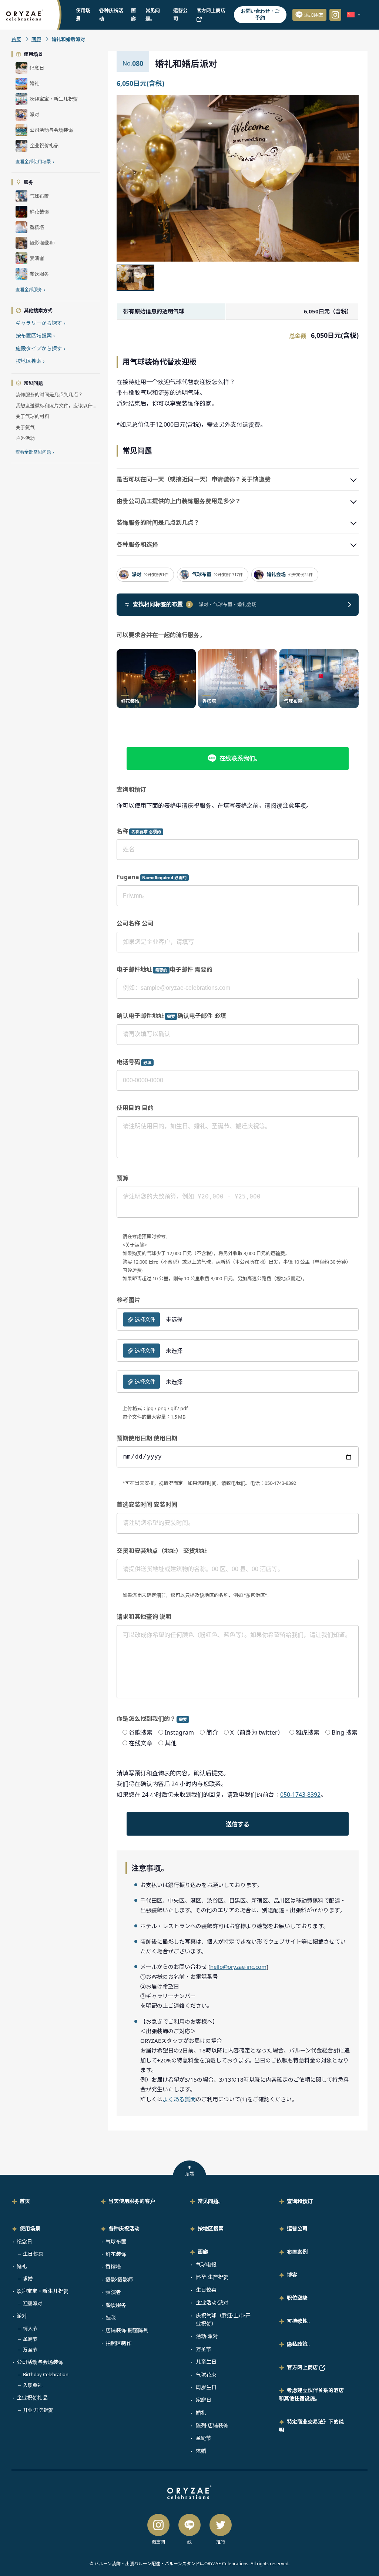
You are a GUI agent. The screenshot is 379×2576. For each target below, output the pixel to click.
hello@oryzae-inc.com (238, 1967)
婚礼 (22, 2266)
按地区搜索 (30, 361)
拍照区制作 (118, 2343)
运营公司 (297, 2228)
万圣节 (30, 2350)
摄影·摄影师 (119, 2279)
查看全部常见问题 (35, 452)
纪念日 (24, 2241)
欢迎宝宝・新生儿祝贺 (43, 2291)
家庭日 (204, 2400)
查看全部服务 (30, 290)
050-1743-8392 (300, 1795)
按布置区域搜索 (35, 335)
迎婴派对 (33, 2303)
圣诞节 (30, 2339)
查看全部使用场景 (35, 162)
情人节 (30, 2328)
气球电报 (206, 2264)
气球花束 (206, 2375)
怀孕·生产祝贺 (212, 2277)
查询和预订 (300, 2201)
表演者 (113, 2292)
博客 (292, 2275)
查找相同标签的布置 (162, 604)
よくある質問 (179, 2099)
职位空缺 (297, 2298)
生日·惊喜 (33, 2254)
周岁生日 (206, 2387)
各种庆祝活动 (124, 2228)
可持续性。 (300, 2321)
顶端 (189, 2174)
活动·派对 (207, 2336)
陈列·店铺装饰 (212, 2425)
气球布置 (116, 2241)
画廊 (36, 39)
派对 (22, 2316)
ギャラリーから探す (40, 323)
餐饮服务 (116, 2305)
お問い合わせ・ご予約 (260, 14)
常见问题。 (211, 2201)
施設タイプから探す (40, 348)
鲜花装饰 (116, 2254)
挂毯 (111, 2318)
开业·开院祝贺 (38, 2410)
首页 (16, 39)
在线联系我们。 (240, 758)
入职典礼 (33, 2385)
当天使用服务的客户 (132, 2201)
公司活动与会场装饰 (40, 2362)
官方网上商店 (303, 2367)
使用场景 (30, 2228)
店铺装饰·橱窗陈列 (127, 2330)
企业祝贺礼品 (32, 2397)
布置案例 (297, 2252)
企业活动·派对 (212, 2302)
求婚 (28, 2279)
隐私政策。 (300, 2344)
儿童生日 (206, 2362)
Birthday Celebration (46, 2374)
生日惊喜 (206, 2290)
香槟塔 (113, 2266)
